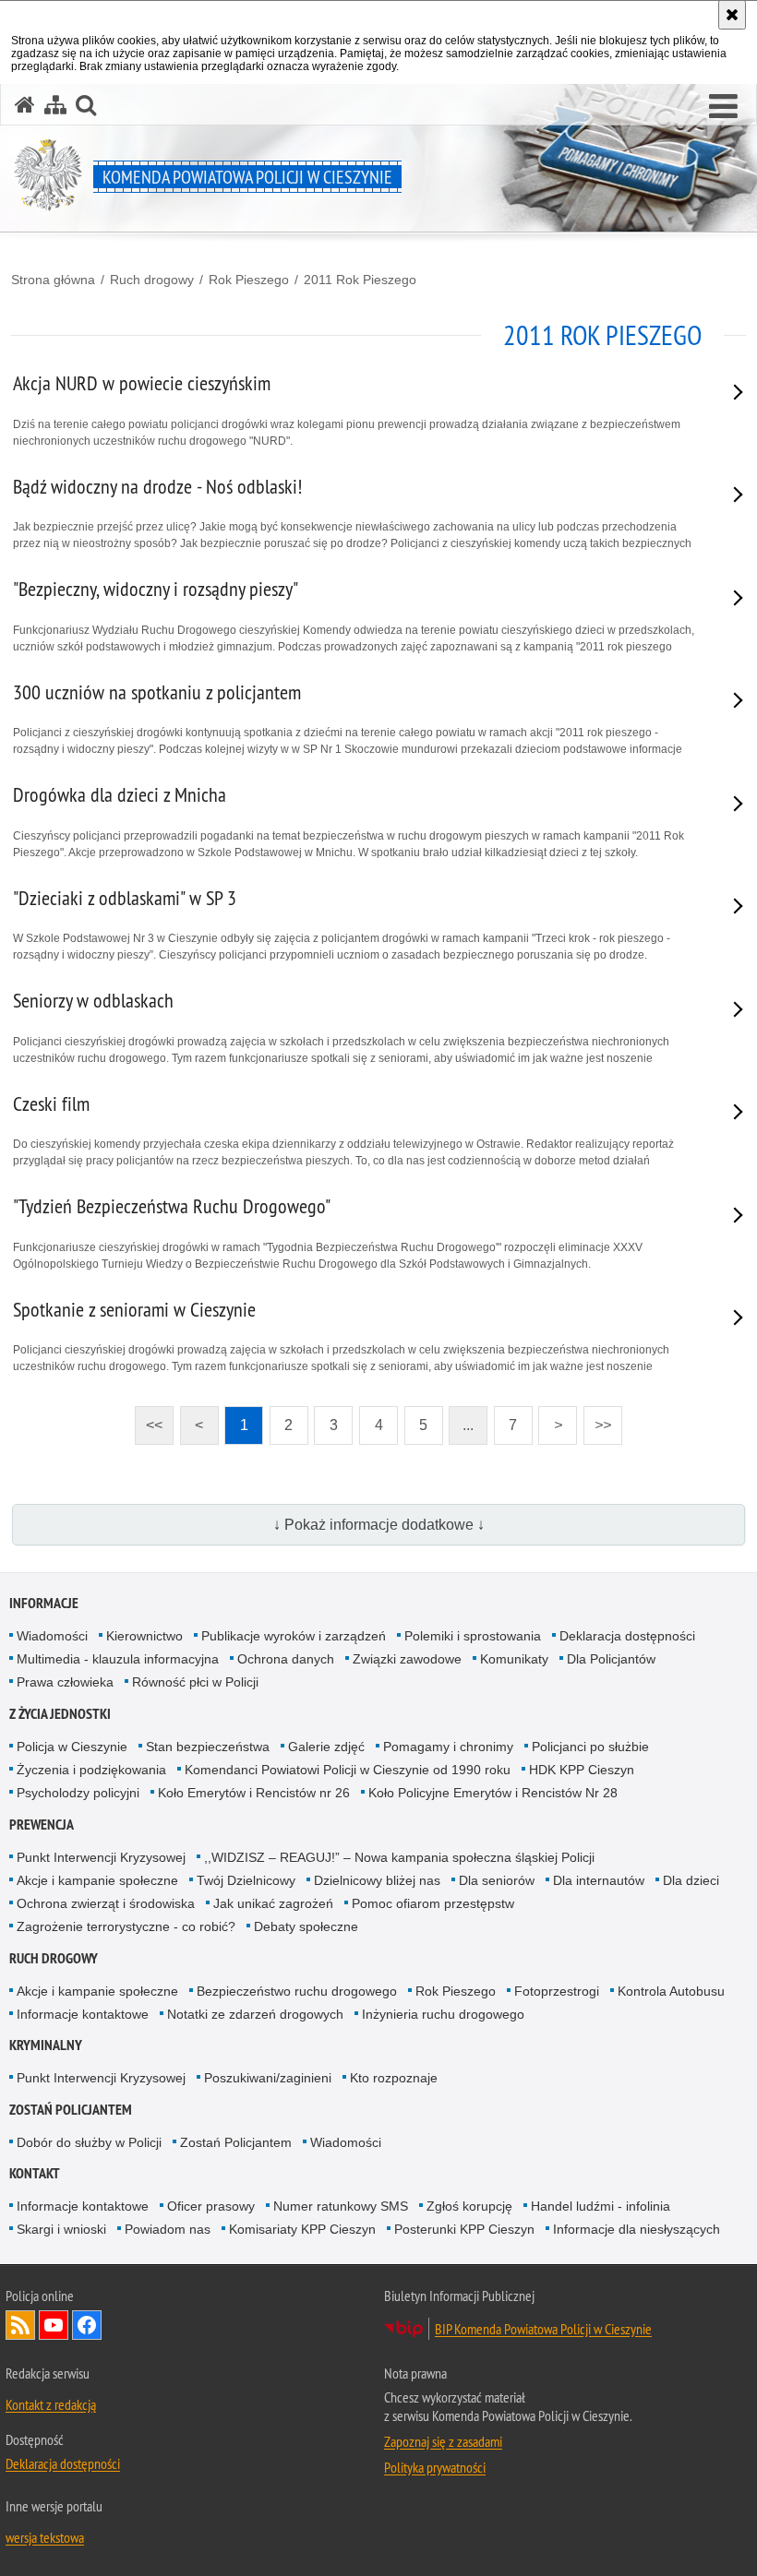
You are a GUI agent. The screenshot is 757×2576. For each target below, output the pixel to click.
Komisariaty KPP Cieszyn (302, 2229)
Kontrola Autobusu (671, 1991)
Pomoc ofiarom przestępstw (433, 1903)
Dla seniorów (497, 1880)
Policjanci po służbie (590, 1747)
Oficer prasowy (211, 2206)
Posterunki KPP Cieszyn (464, 2229)
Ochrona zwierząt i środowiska (106, 1903)
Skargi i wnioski (61, 2229)
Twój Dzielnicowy (246, 1880)
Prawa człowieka (65, 1682)
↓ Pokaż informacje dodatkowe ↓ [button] (379, 1525)
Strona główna (53, 280)
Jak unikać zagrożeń (273, 1903)
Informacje (44, 1603)
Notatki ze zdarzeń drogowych (255, 2014)
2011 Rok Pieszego (360, 280)
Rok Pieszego (249, 280)
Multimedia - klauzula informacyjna (118, 1659)
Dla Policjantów (611, 1659)
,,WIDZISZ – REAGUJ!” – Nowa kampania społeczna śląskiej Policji (399, 1857)
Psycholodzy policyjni (78, 1793)
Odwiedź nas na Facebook (87, 2325)
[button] (723, 107)
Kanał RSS (20, 2325)
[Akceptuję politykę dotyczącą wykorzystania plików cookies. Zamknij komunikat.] (732, 15)
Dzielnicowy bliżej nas (377, 1880)
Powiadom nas (168, 2229)
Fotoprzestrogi (557, 1991)
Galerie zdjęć (326, 1747)
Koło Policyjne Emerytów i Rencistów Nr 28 (493, 1793)
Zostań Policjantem (71, 2110)
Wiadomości (52, 1636)
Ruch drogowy (152, 280)
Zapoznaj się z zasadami (443, 2441)
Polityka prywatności (435, 2467)
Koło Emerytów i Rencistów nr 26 (254, 1793)
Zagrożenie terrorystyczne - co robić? (126, 1926)
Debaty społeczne (306, 1926)
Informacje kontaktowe (83, 2014)
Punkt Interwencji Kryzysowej (101, 1857)
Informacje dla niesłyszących (637, 2229)
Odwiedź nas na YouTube (54, 2325)
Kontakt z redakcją (51, 2404)
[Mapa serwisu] (55, 105)
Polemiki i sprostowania (473, 1636)
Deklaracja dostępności (627, 1636)
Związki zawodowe (407, 1659)
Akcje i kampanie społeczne (97, 1880)
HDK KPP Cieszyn (582, 1770)
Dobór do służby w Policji (89, 2142)
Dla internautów (599, 1880)
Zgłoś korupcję (469, 2206)
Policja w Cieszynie (72, 1747)
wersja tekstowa (45, 2537)
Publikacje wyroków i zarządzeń (294, 1636)
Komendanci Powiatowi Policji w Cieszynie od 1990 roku (348, 1770)
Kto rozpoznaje (394, 2078)
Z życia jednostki (60, 1714)
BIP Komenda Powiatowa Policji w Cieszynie (543, 2329)
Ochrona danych (286, 1659)
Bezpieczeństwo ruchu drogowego (297, 1991)
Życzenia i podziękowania (91, 1770)
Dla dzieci (691, 1880)
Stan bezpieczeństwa (208, 1747)
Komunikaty (514, 1659)
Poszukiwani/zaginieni (268, 2078)
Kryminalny (46, 2045)
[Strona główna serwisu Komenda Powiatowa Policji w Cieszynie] (25, 105)
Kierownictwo (144, 1636)
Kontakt (35, 2173)
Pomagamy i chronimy (448, 1747)
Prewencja (42, 1825)
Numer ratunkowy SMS (341, 2206)
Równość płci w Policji (195, 1682)
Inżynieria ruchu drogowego (443, 2014)
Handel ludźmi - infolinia (601, 2206)
